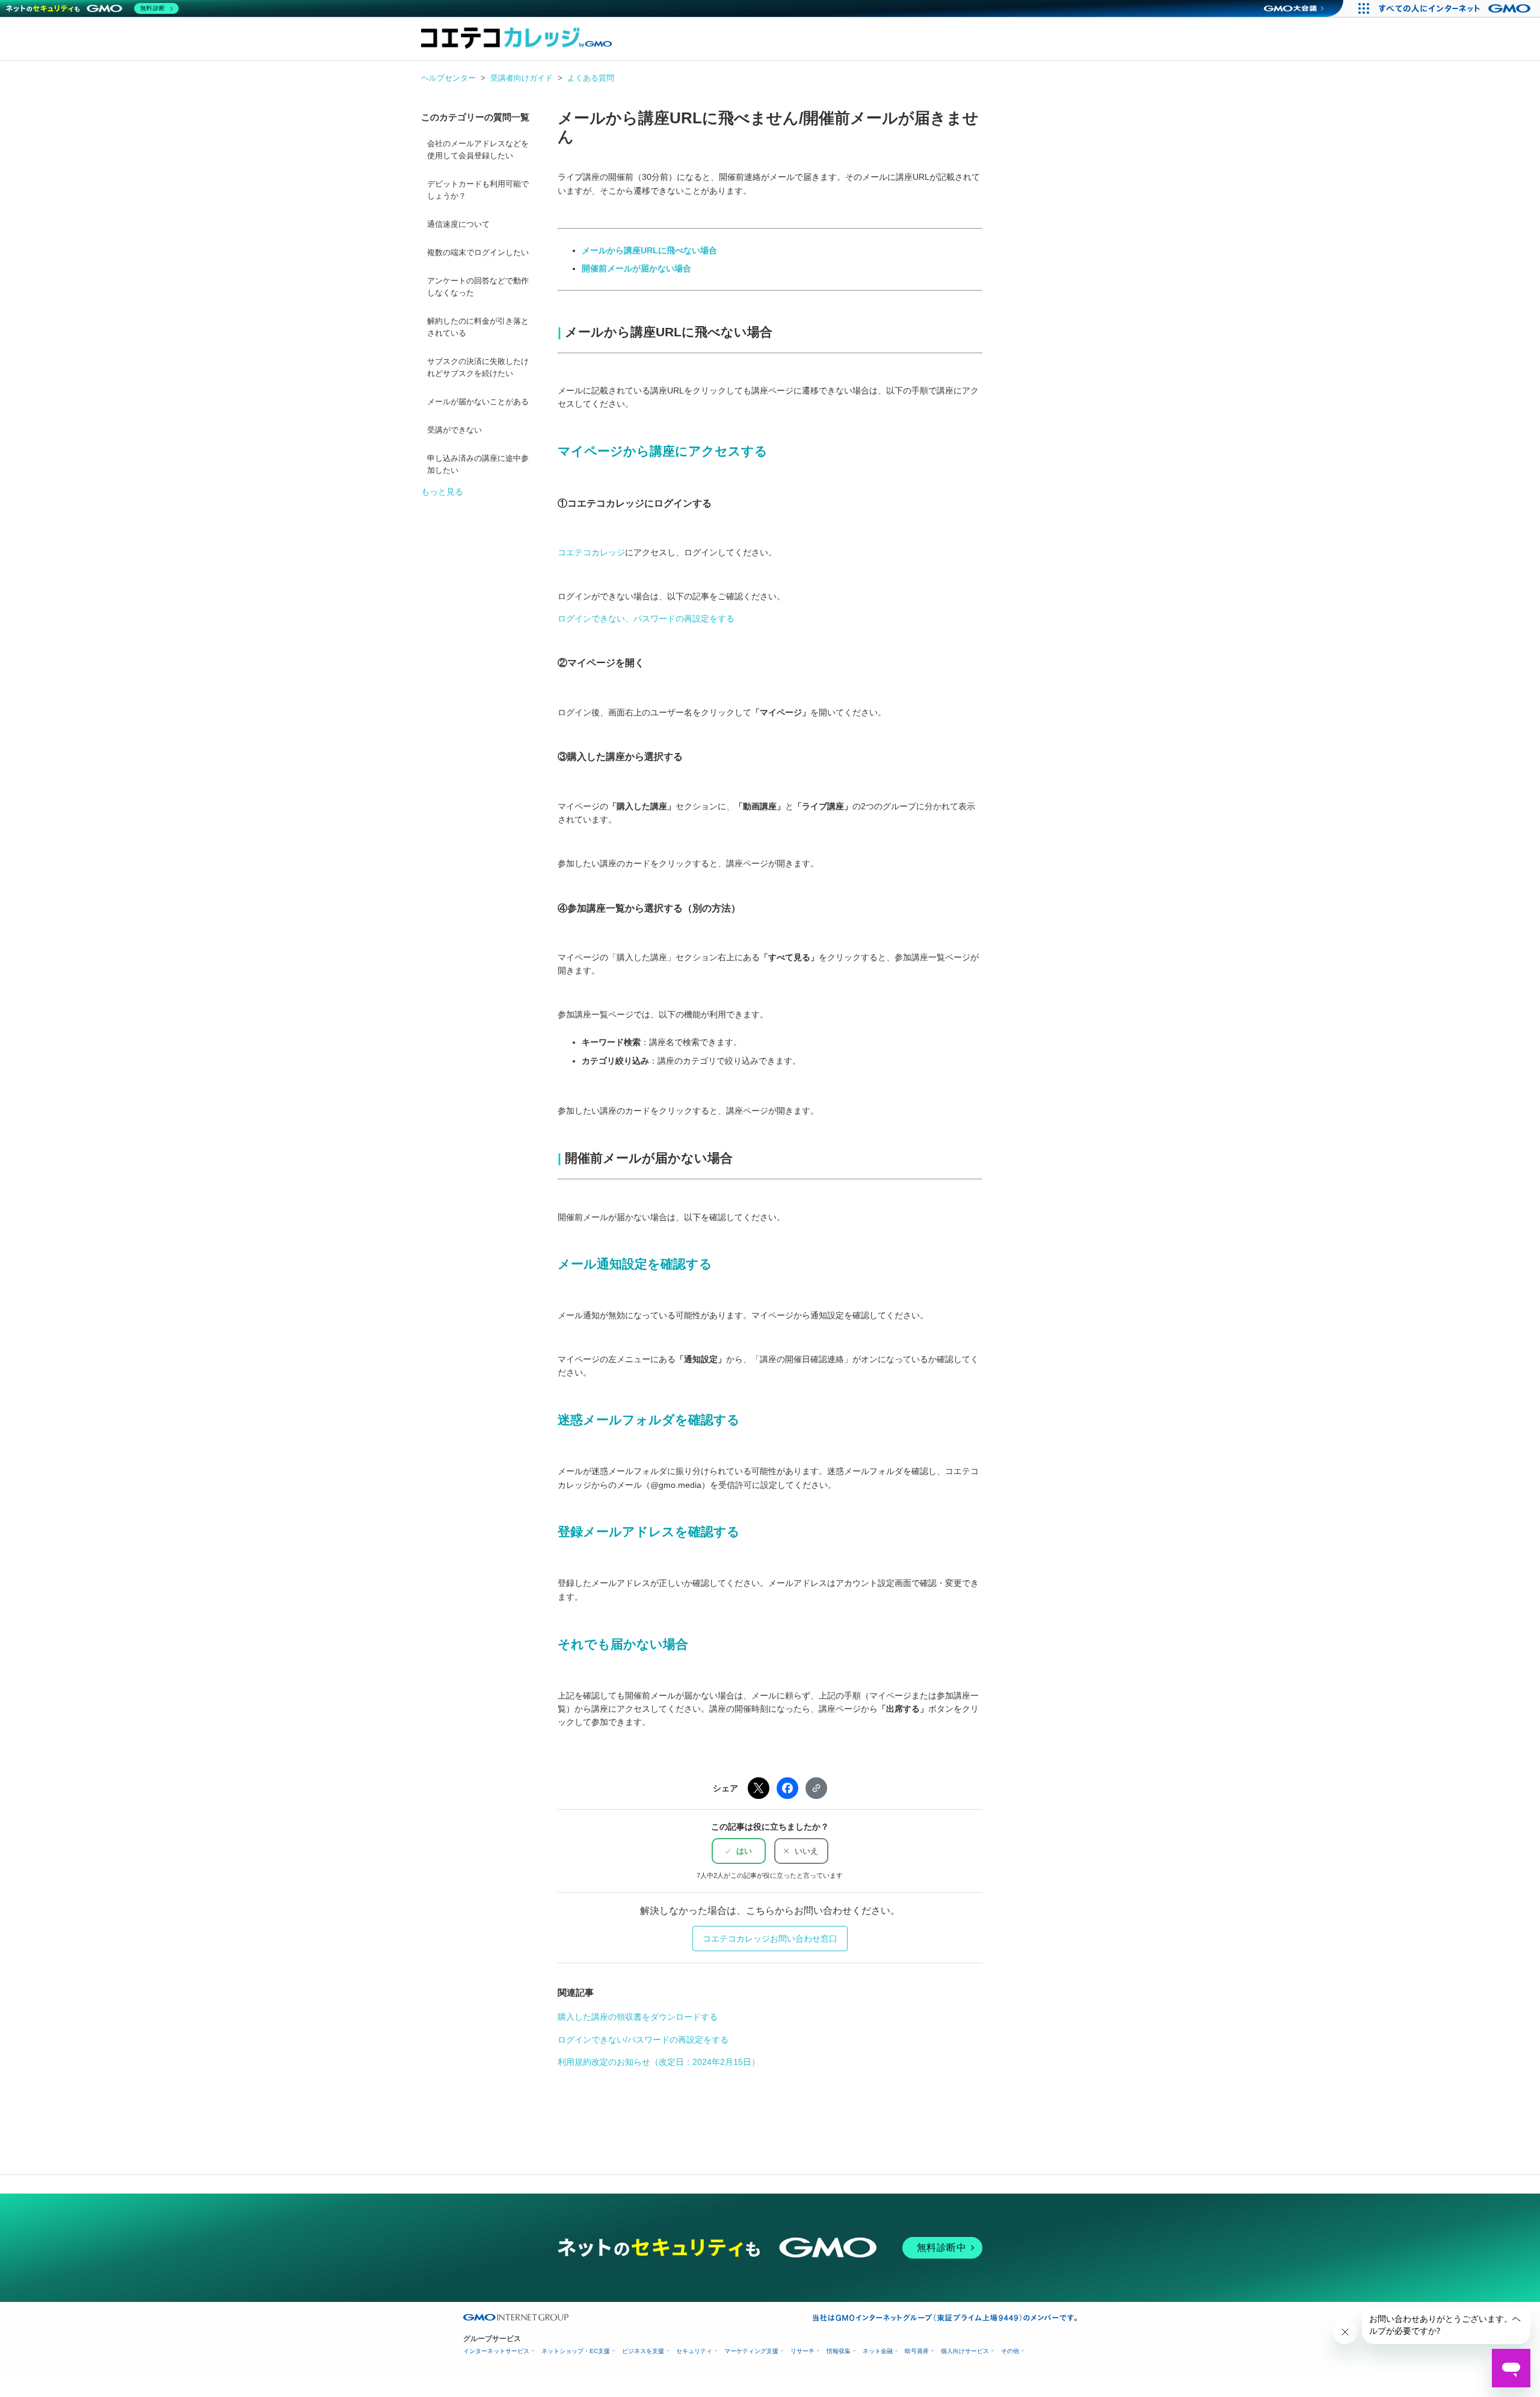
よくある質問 (591, 78)
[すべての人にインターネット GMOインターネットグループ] (1456, 8)
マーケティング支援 (751, 2351)
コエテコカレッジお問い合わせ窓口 (770, 1939)
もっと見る (442, 492)
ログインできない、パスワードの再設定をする (646, 619)
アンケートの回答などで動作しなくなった (478, 287)
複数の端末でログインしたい (478, 253)
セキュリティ (694, 2351)
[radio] (739, 1851)
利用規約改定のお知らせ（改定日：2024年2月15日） (659, 2062)
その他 (1010, 2351)
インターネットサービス (496, 2351)
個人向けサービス (965, 2351)
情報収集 (839, 2351)
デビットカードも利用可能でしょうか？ (478, 190)
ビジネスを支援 (643, 2351)
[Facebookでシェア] (787, 1788)
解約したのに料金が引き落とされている (478, 327)
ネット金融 (878, 2351)
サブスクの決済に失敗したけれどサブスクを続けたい (478, 368)
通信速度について (458, 224)
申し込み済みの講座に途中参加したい (478, 464)
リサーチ (802, 2351)
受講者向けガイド (522, 78)
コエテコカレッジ (591, 552)
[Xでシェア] (759, 1788)
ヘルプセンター (448, 78)
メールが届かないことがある (478, 402)
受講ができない (454, 430)
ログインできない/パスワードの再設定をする (643, 2040)
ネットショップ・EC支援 (576, 2351)
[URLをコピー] (816, 1788)
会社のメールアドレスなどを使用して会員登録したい (478, 150)
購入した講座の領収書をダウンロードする (638, 2017)
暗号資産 (917, 2351)
